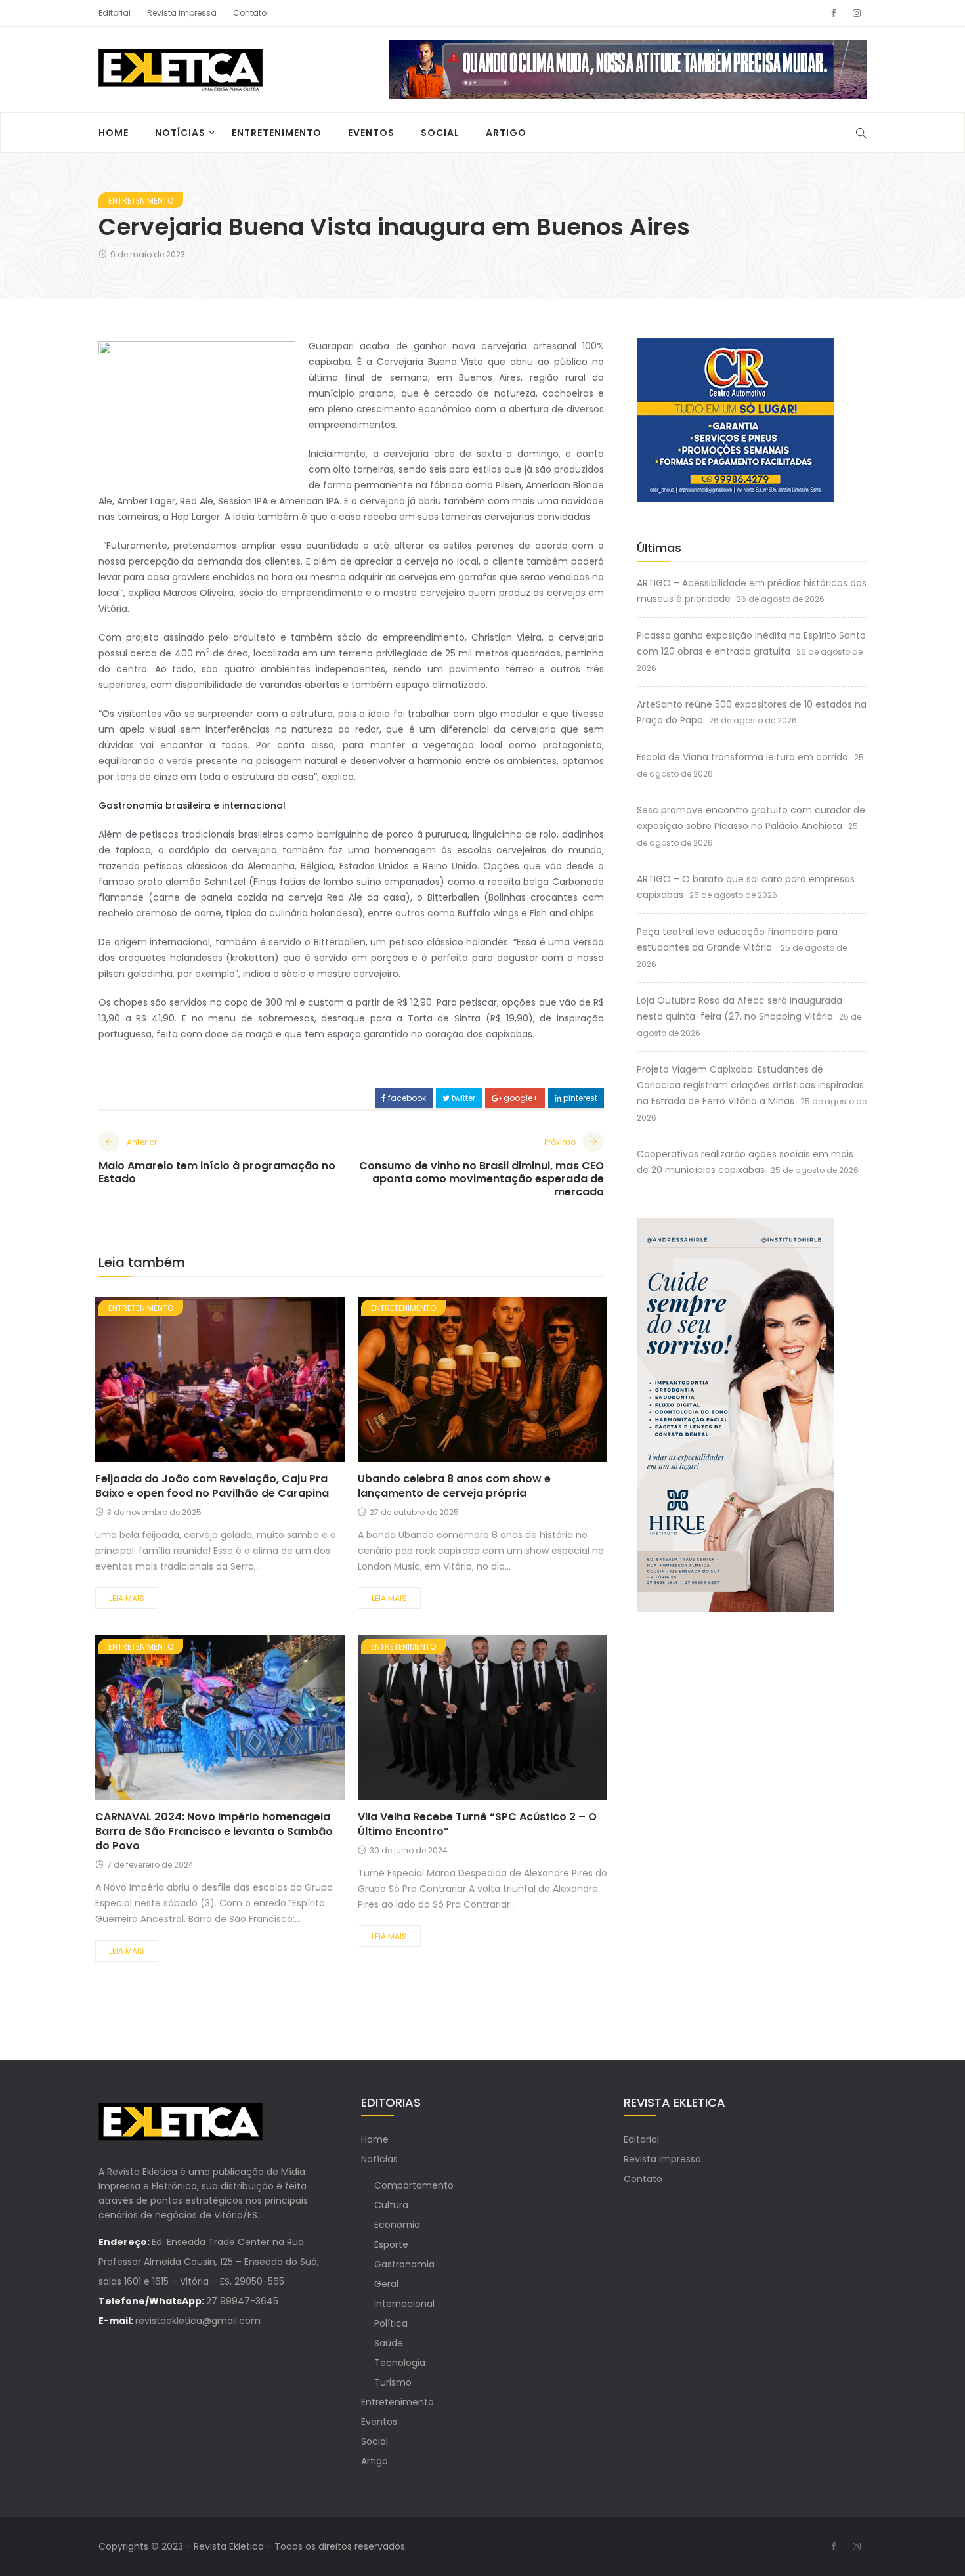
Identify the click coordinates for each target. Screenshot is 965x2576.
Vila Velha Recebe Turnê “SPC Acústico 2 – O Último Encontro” (477, 1824)
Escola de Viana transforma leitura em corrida (742, 757)
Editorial (115, 13)
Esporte (391, 2244)
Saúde (389, 2343)
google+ (520, 1098)
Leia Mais (127, 1598)
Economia (397, 2225)
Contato (250, 13)
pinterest (579, 1098)
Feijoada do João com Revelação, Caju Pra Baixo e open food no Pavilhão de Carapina (212, 1486)
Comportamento (414, 2185)
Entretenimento (277, 133)
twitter (462, 1098)
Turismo (393, 2382)
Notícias (180, 133)
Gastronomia (404, 2264)
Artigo (506, 133)
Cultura (391, 2205)
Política (391, 2323)
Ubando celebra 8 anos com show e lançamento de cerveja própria (454, 1486)
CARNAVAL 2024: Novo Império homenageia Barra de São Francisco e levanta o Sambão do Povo (214, 1831)
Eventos (371, 133)
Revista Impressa (182, 13)
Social (440, 133)
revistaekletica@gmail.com (198, 2321)
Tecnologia (400, 2363)
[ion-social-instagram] (857, 13)
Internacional (404, 2304)
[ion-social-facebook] (834, 13)
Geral (386, 2284)
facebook (406, 1098)
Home (114, 133)
